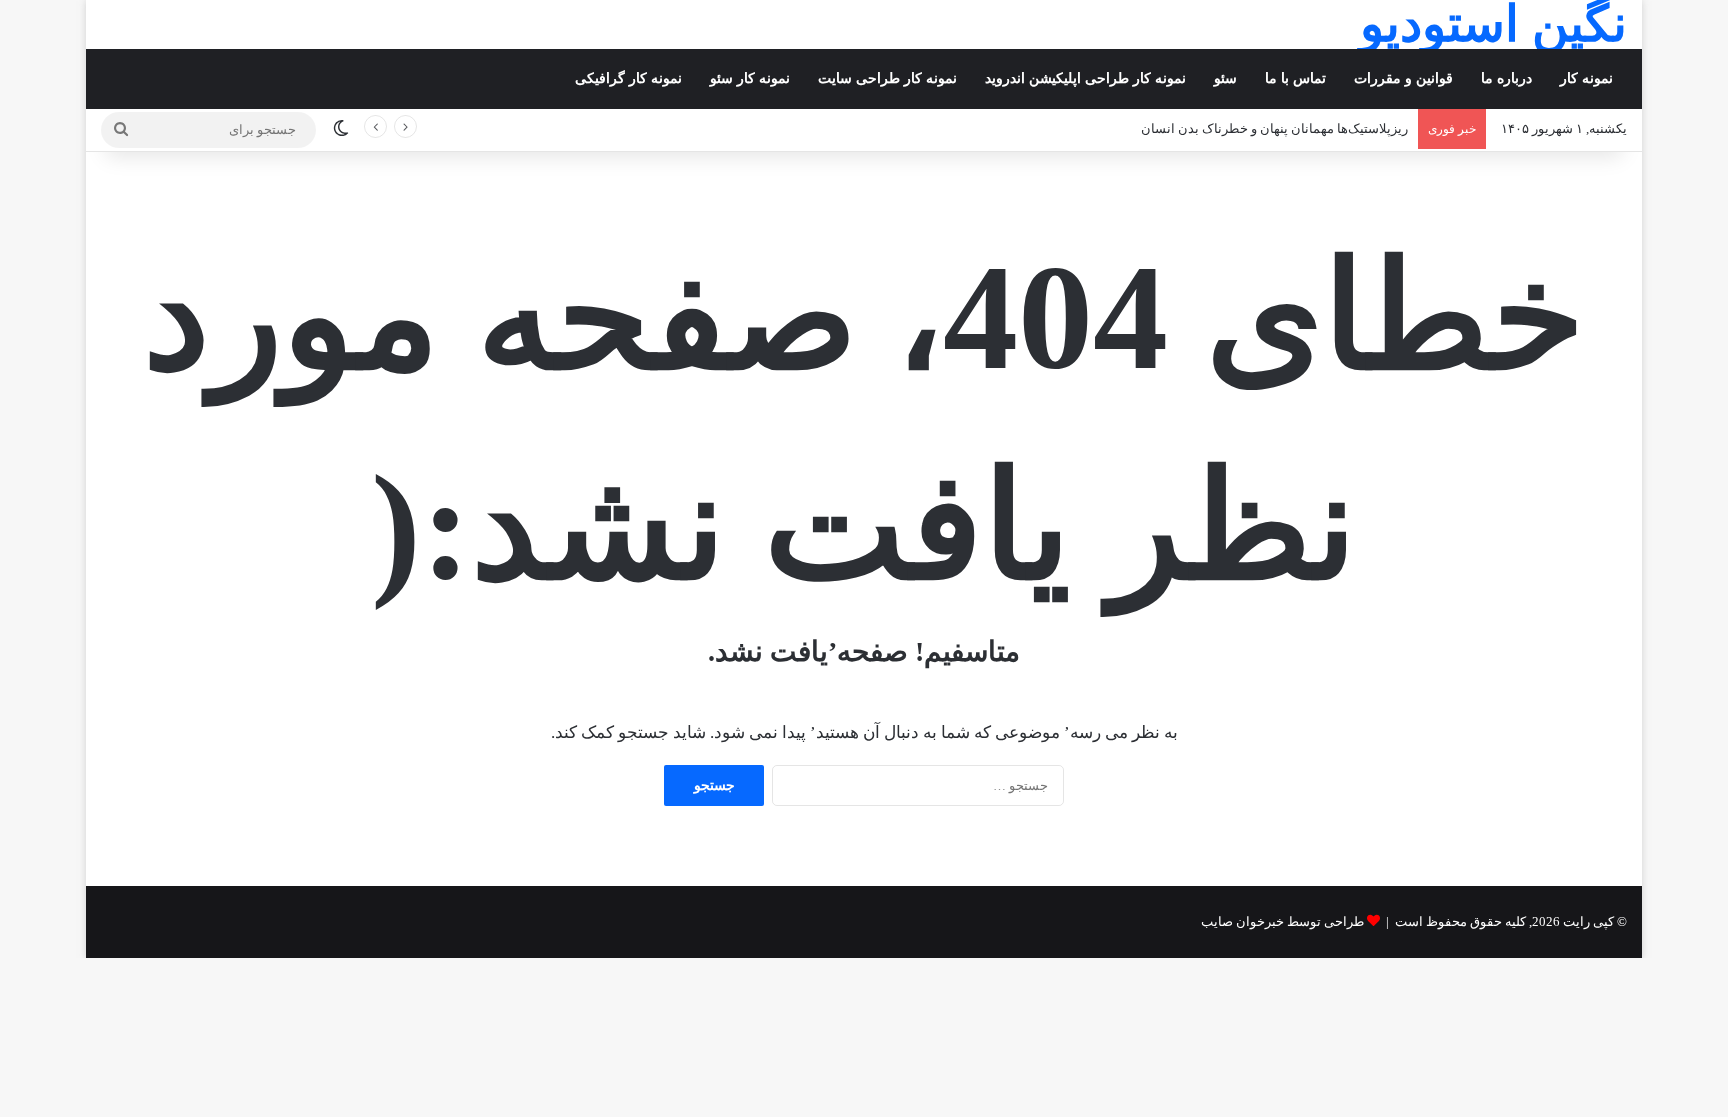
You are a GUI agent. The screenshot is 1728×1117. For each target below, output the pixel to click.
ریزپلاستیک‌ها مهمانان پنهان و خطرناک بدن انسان (1274, 128)
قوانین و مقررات (1403, 78)
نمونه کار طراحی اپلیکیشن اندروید (1085, 78)
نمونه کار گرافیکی (628, 78)
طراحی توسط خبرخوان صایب (1282, 921)
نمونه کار (1586, 78)
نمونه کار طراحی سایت (887, 78)
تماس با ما (1295, 78)
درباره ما (1506, 78)
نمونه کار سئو (750, 78)
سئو (1225, 78)
